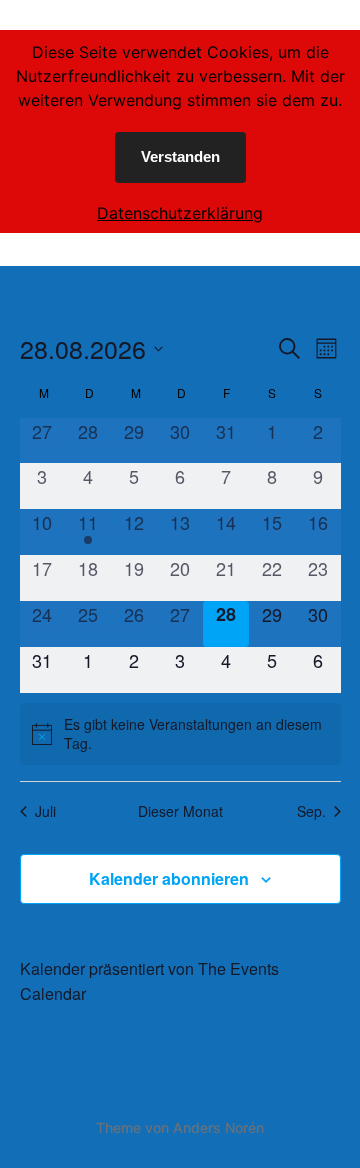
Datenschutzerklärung (180, 213)
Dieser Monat (180, 811)
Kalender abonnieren (169, 878)
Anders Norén (218, 1127)
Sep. (311, 811)
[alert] (180, 734)
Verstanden (180, 156)
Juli (45, 811)
